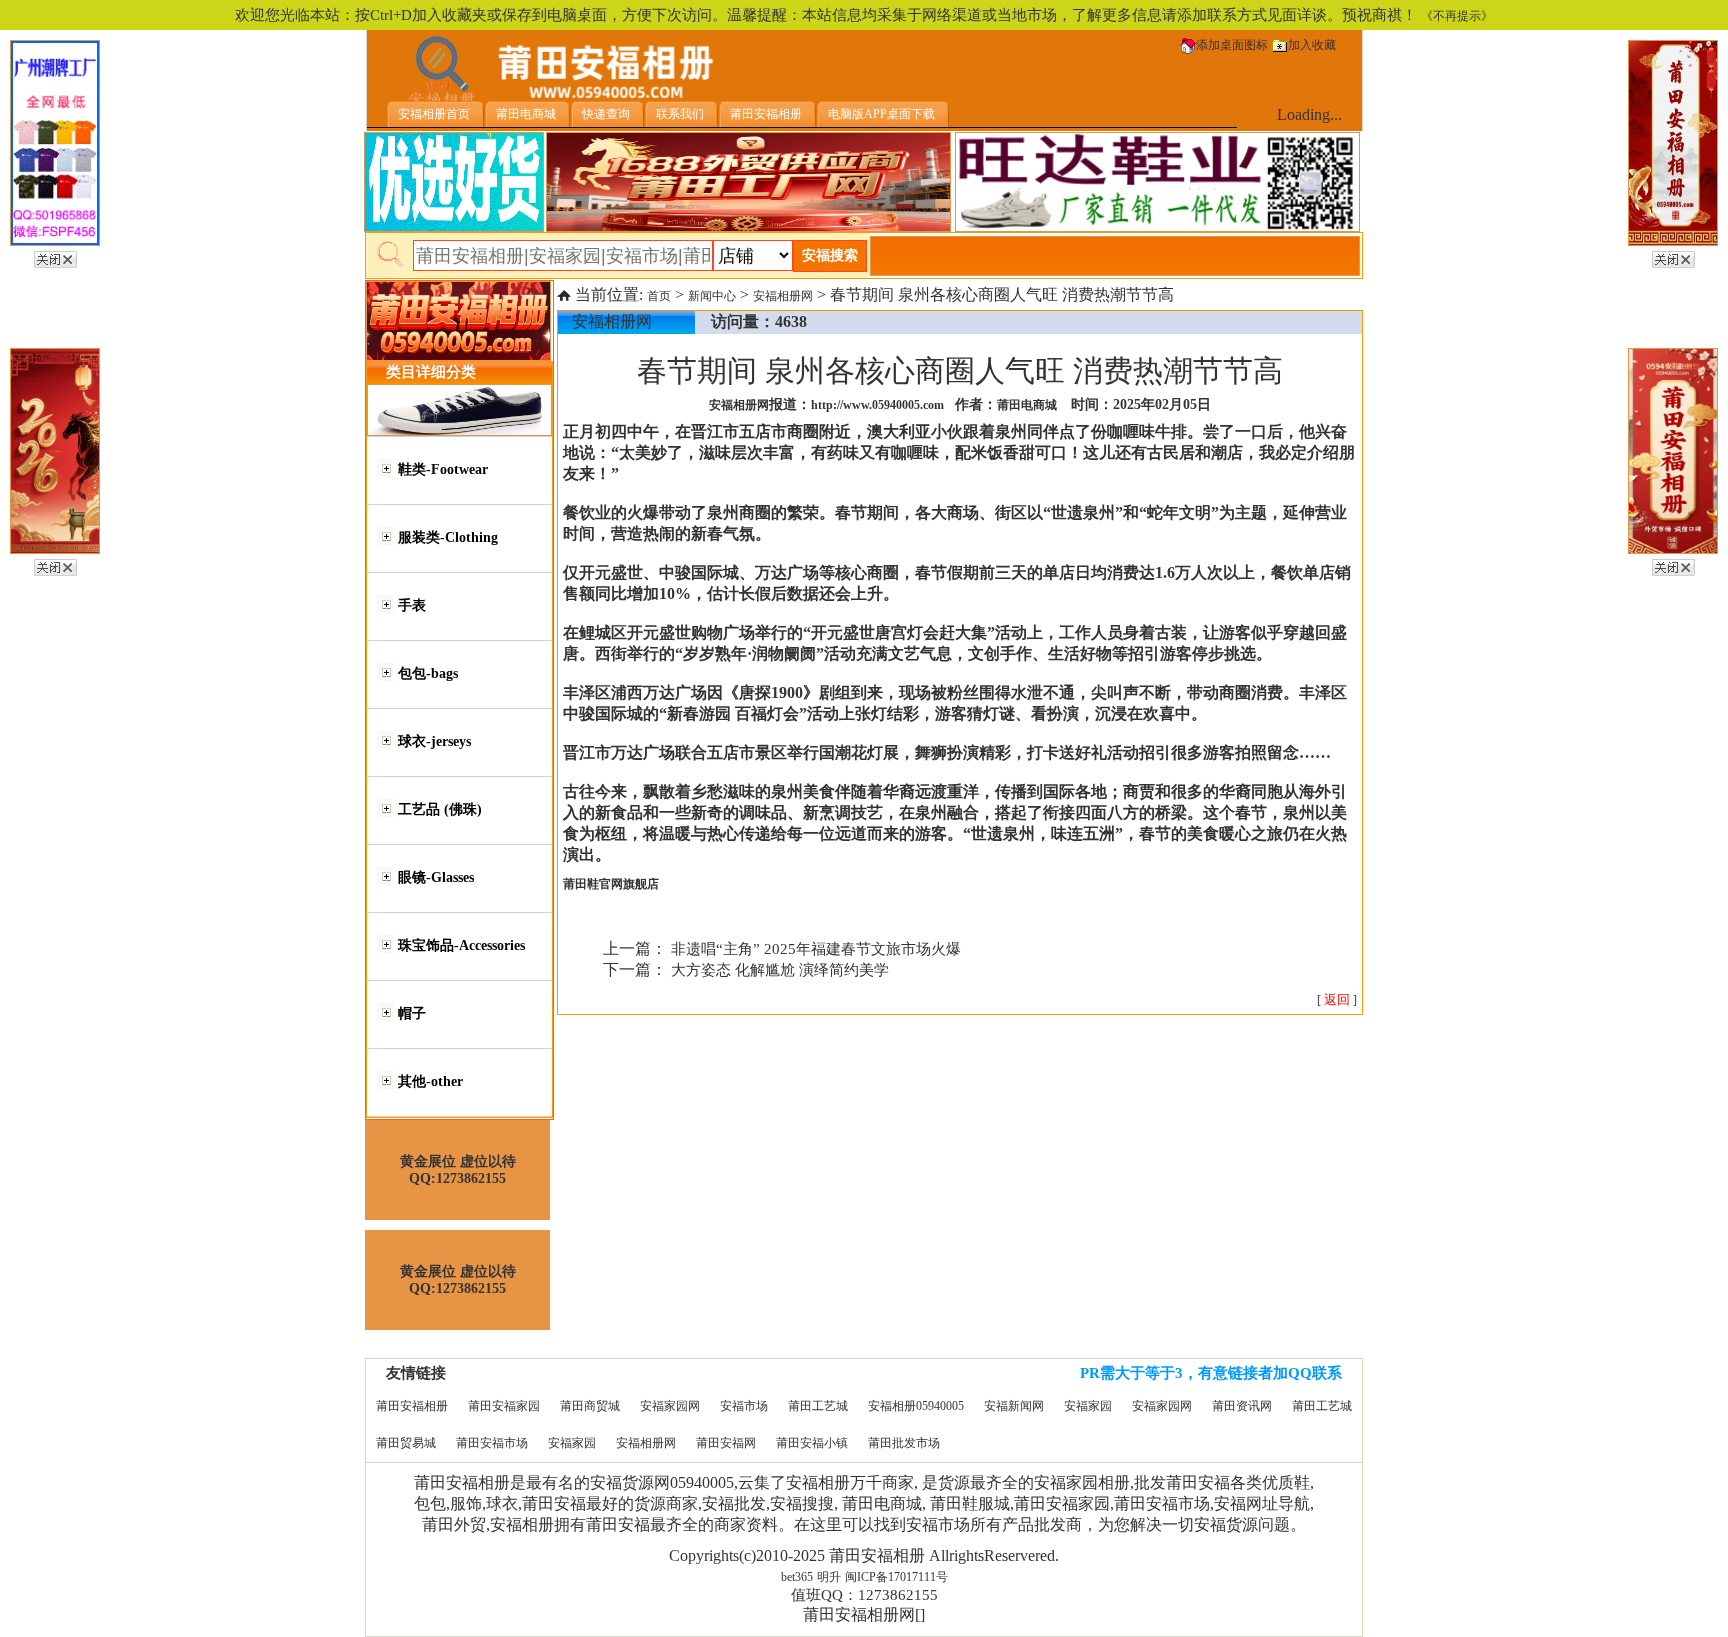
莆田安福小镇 (812, 1443)
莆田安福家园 (504, 1406)
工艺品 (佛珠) (440, 809)
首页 (659, 296)
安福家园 (1088, 1406)
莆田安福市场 (492, 1443)
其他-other (430, 1081)
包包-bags (428, 673)
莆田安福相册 (412, 1406)
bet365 (797, 1577)
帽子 (412, 1013)
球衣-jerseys (434, 741)
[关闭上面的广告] (55, 256)
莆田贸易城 (406, 1443)
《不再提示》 (1457, 16)
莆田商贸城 (590, 1406)
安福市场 (744, 1406)
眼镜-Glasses (436, 877)
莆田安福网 (726, 1443)
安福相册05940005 (916, 1406)
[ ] (1337, 1000)
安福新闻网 (1014, 1406)
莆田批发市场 (904, 1443)
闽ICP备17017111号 (896, 1577)
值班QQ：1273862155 (864, 1595)
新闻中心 (712, 296)
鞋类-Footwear (443, 469)
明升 (829, 1577)
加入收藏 (1312, 45)
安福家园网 (670, 1406)
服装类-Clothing (448, 537)
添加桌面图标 (1232, 45)
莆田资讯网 (1242, 1406)
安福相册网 (783, 296)
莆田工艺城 (818, 1406)
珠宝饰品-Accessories (461, 945)
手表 (412, 605)
